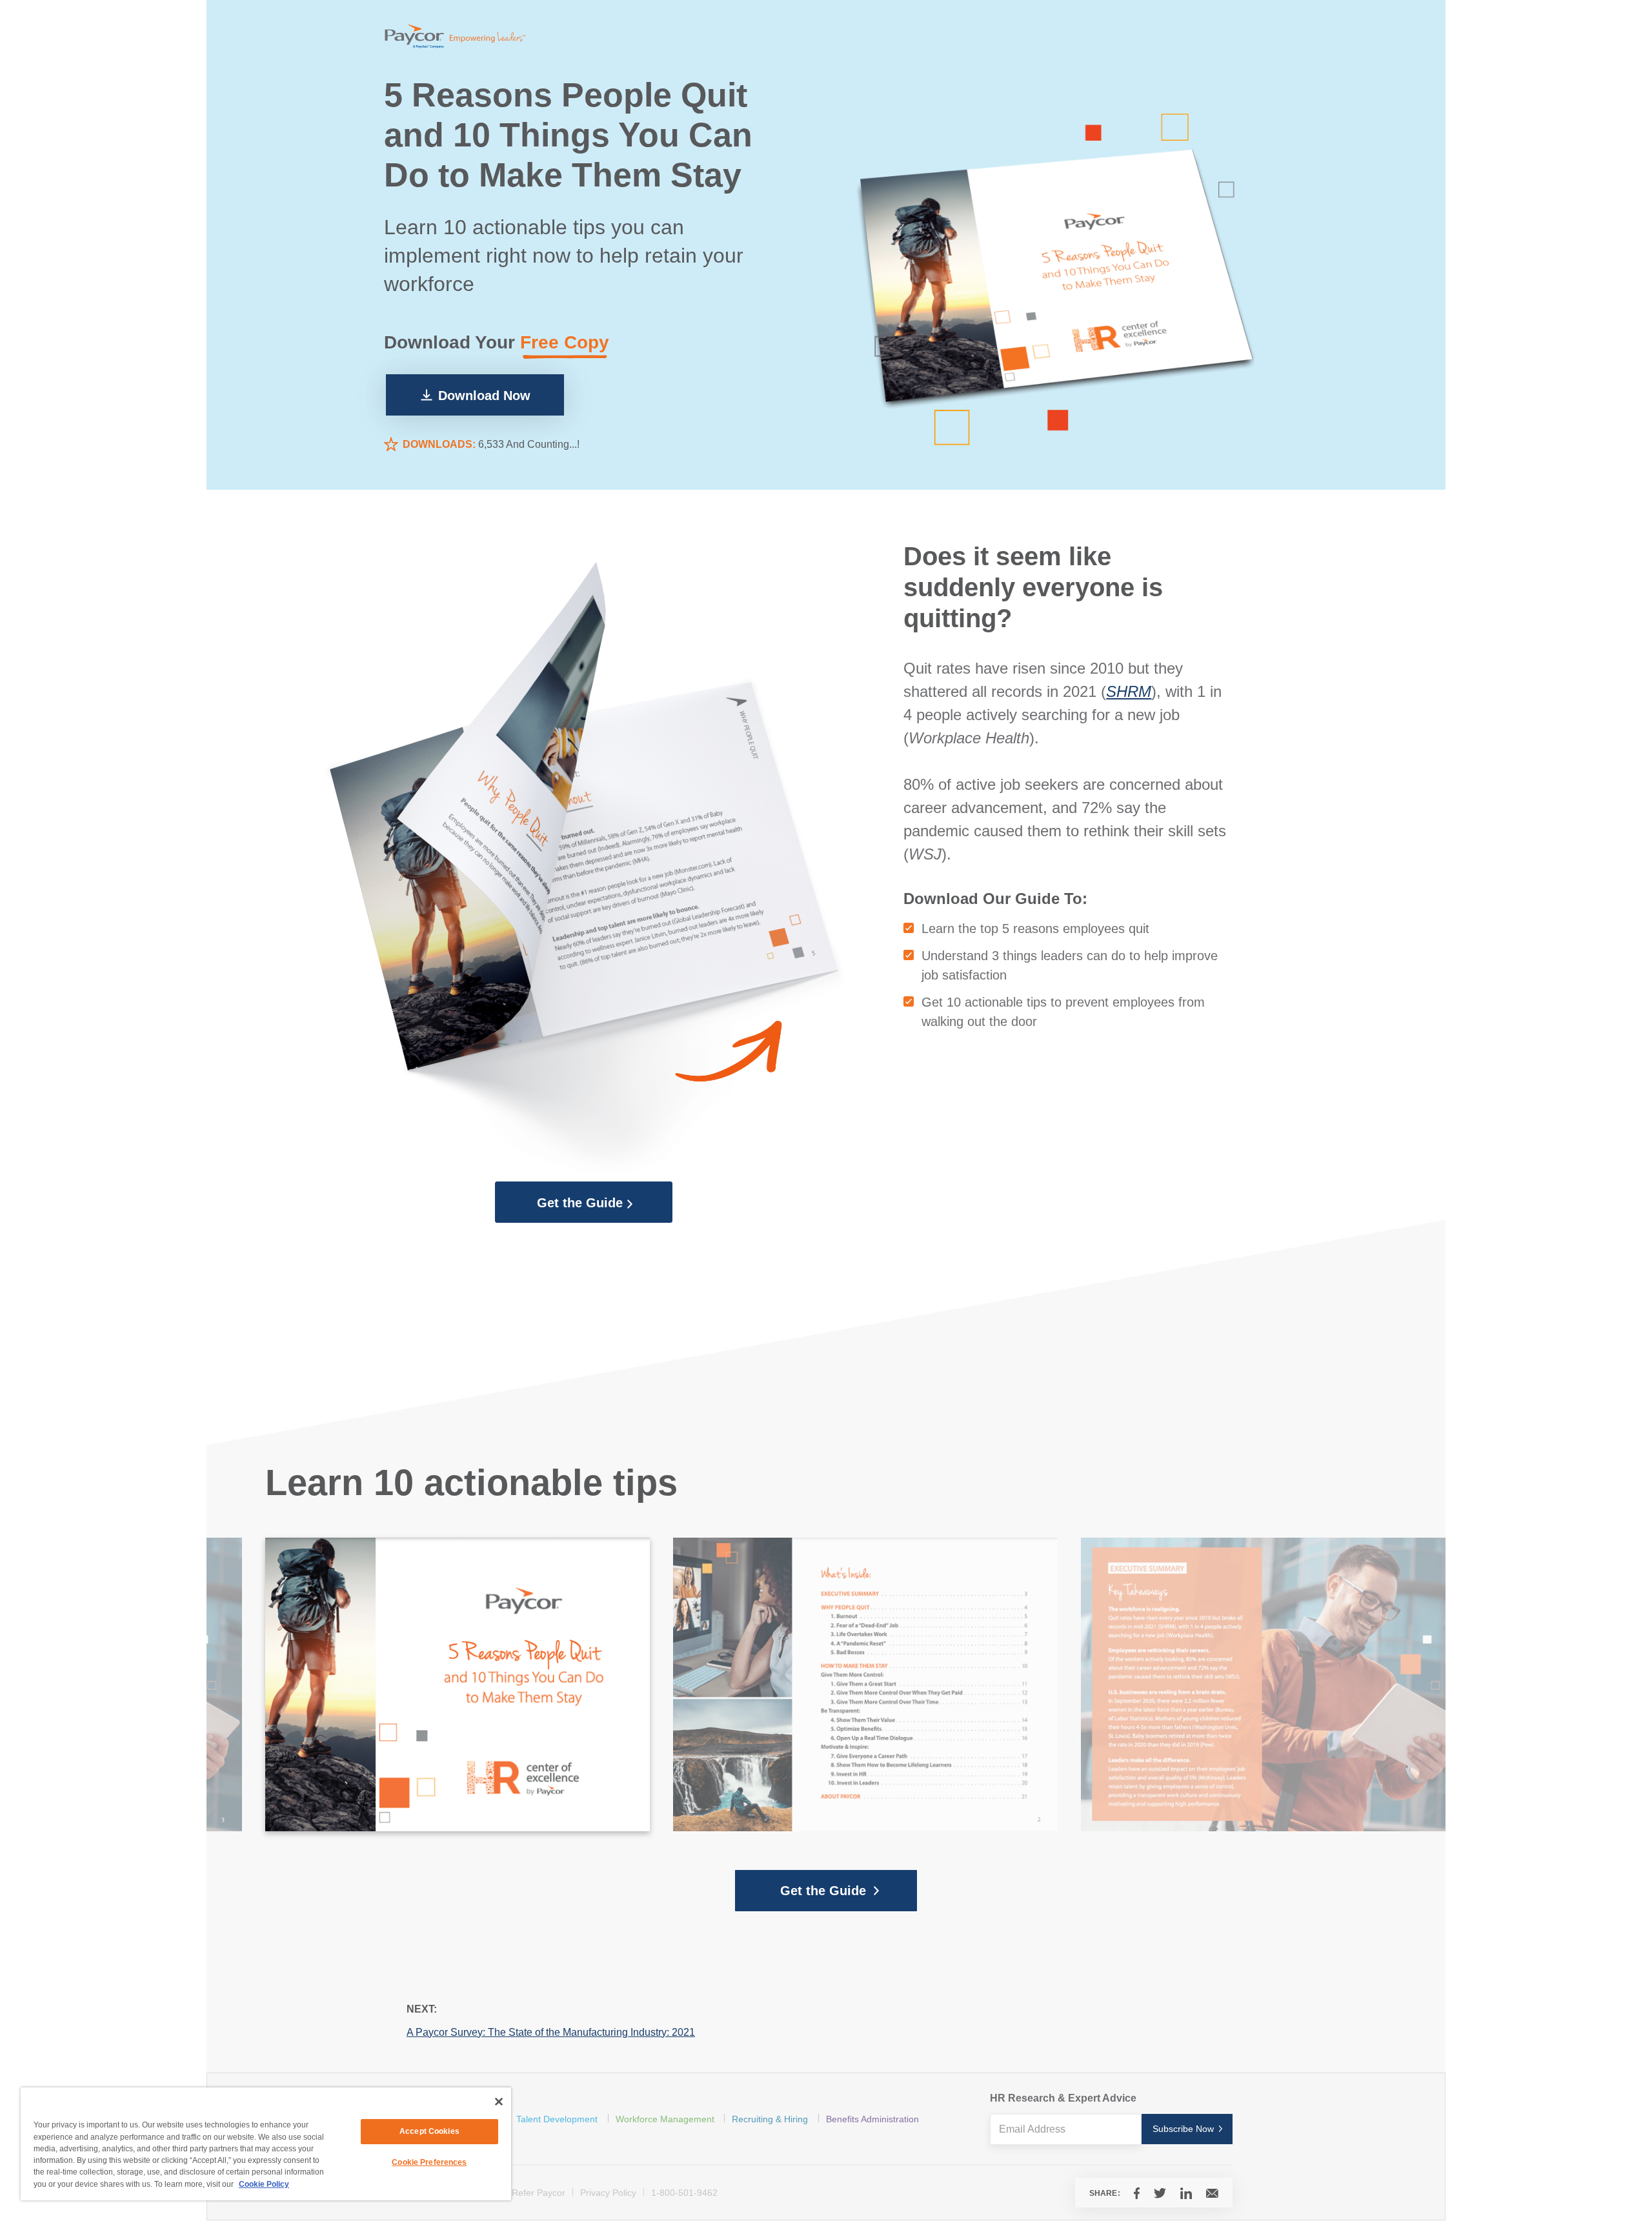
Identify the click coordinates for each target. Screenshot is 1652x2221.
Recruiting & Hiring (770, 2119)
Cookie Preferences (429, 2162)
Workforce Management (665, 2119)
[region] (266, 2144)
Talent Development (557, 2119)
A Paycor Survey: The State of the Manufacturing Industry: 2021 (551, 2032)
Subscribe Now (1183, 2129)
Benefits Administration (872, 2119)
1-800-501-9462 (684, 2193)
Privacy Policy (608, 2193)
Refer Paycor (539, 2193)
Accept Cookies (429, 2131)
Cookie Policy (264, 2184)
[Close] (499, 2102)
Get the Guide (580, 1203)
